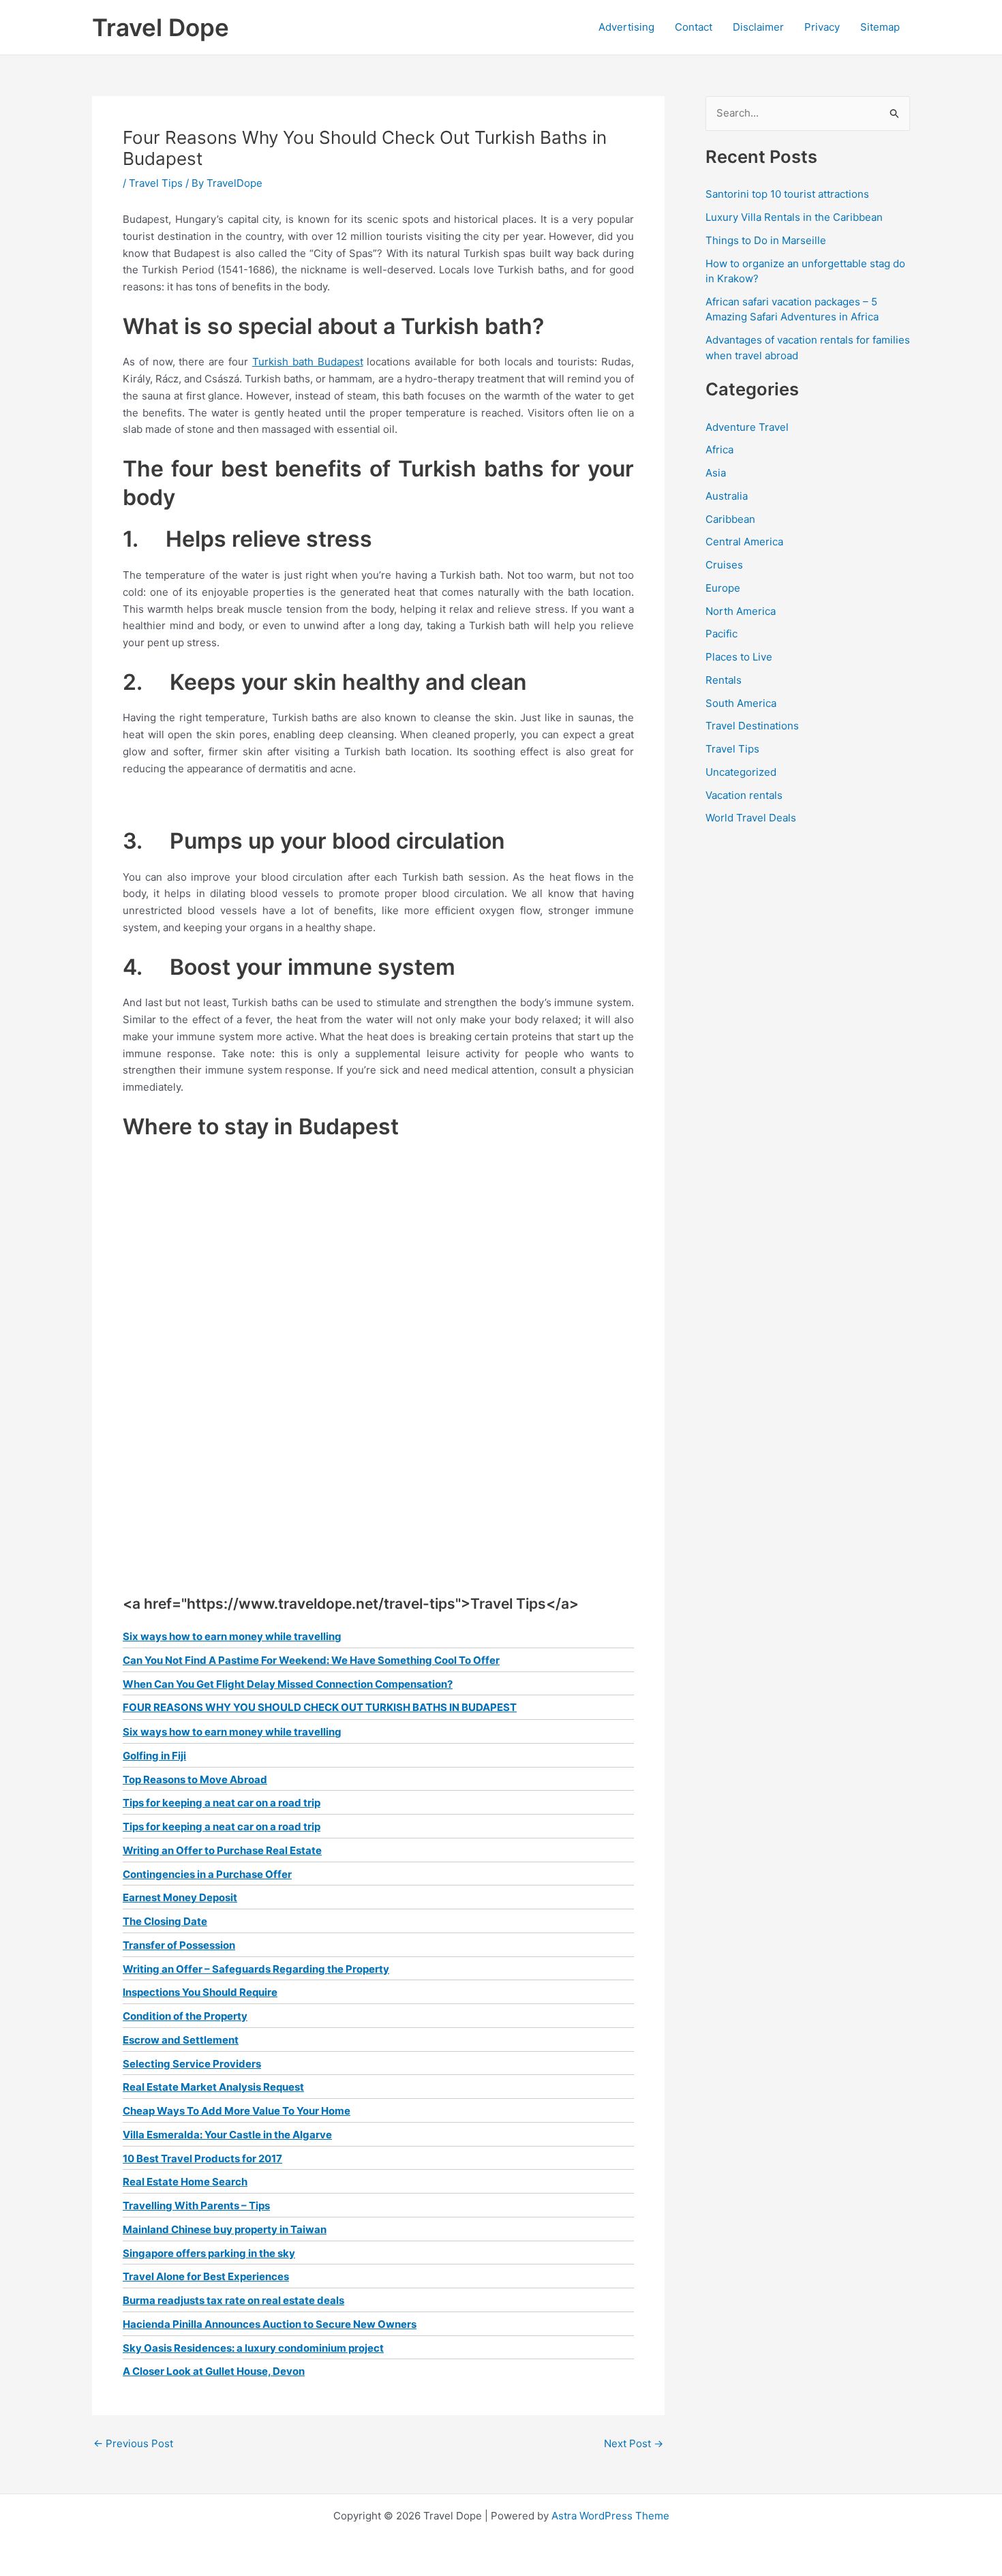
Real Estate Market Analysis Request (213, 2087)
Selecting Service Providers (192, 2064)
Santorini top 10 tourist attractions (787, 194)
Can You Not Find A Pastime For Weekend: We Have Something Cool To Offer (311, 1660)
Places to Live (739, 657)
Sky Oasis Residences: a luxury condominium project (253, 2348)
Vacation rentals (744, 795)
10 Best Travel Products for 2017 (202, 2158)
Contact (694, 27)
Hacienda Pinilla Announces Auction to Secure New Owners (270, 2324)
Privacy (822, 27)
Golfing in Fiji (154, 1756)
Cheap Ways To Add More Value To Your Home (237, 2111)
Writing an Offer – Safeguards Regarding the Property (256, 1969)
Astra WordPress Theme (610, 2516)
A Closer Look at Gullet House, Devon (214, 2371)
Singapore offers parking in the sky (209, 2253)
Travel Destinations (752, 726)
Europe (723, 588)
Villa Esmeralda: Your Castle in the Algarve (227, 2135)
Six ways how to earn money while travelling (232, 1636)
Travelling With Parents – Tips (196, 2206)
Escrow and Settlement (181, 2040)
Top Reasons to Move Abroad (195, 1779)
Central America (744, 542)
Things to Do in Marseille (766, 240)
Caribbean (730, 519)
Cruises (724, 565)
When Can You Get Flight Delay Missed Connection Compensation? (288, 1684)
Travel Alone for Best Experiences (206, 2276)
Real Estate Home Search (185, 2182)
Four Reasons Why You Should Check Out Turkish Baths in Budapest (320, 1707)
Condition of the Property (185, 2016)
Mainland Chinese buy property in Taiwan (225, 2229)
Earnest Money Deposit (180, 1897)
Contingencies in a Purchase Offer (207, 1874)
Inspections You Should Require (200, 1992)
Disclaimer (758, 27)
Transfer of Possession (179, 1945)
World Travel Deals (751, 818)
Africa (719, 450)
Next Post (634, 2443)
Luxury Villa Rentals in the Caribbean (794, 217)
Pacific (722, 634)
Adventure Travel (747, 427)
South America (741, 703)
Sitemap (880, 27)
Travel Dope (161, 27)
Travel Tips (156, 183)
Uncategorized (741, 772)
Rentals (724, 680)
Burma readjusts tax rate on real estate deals (233, 2300)
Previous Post (133, 2443)
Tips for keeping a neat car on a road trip (222, 1803)
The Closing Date (165, 1921)
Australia (727, 496)
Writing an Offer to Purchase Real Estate (222, 1850)
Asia (716, 473)
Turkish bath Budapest (308, 362)
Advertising (626, 27)
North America (741, 611)
